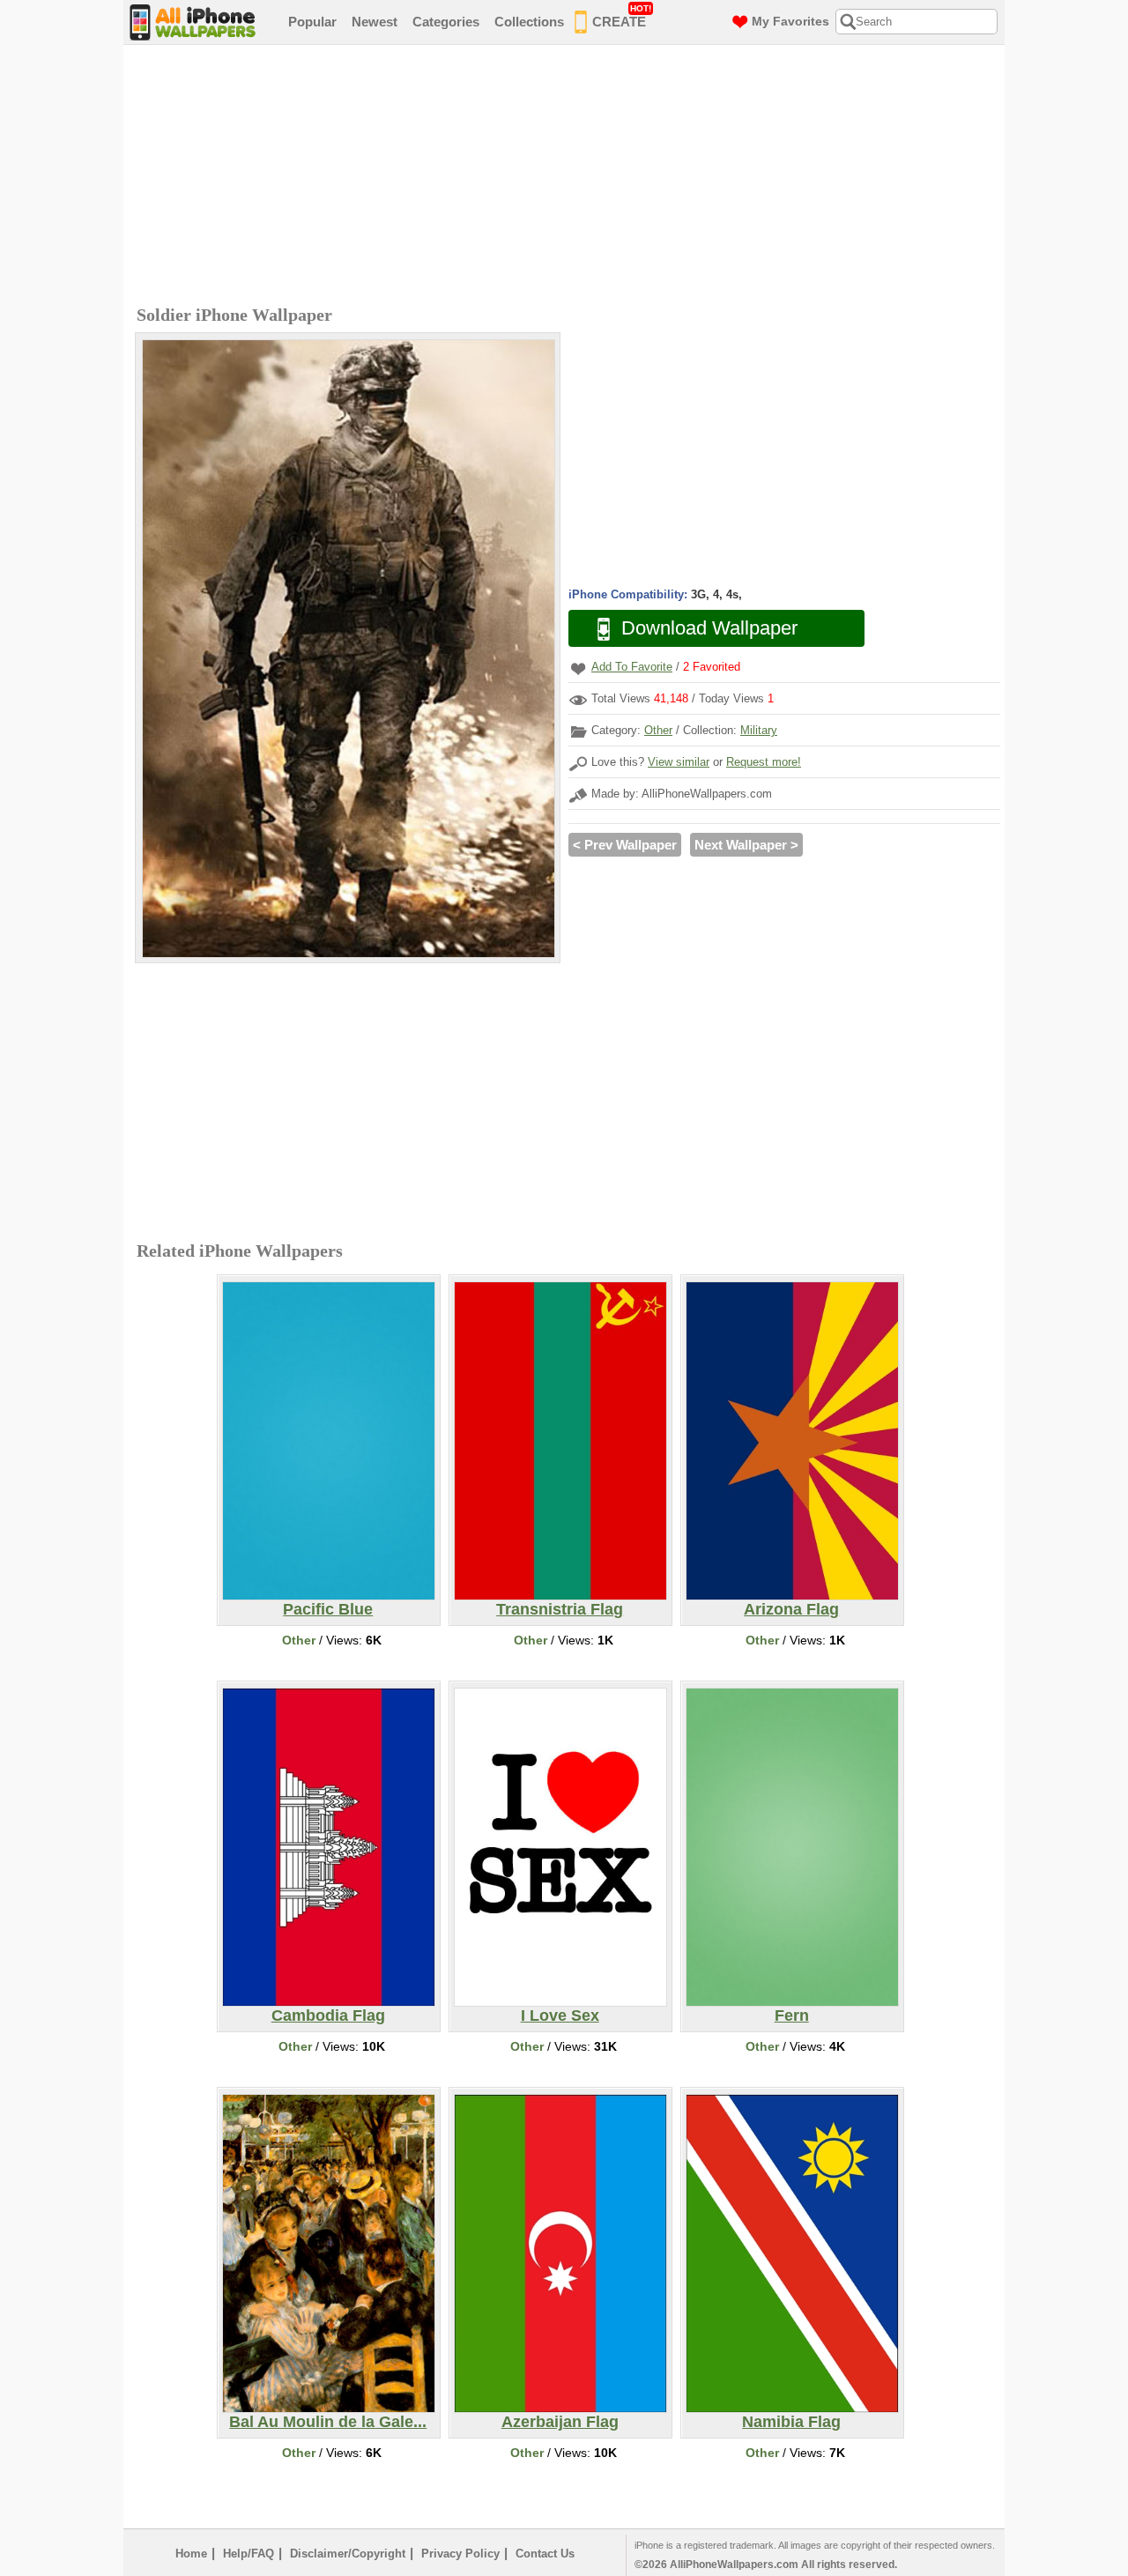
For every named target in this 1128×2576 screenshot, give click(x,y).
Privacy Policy (460, 2554)
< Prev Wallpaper (625, 845)
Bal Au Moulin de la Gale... (328, 2422)
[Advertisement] (568, 177)
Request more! (764, 762)
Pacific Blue (328, 1609)
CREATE (622, 16)
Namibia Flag (791, 2422)
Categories (446, 22)
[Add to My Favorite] (578, 668)
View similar (679, 762)
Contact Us (545, 2554)
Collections (529, 22)
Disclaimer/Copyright (348, 2554)
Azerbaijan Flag (560, 2422)
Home (191, 2554)
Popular (312, 22)
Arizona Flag (791, 1609)
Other (658, 730)
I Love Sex (560, 2016)
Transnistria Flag (560, 1609)
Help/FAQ (249, 2554)
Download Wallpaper (709, 628)
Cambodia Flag (328, 2016)
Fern (792, 2016)
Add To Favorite (632, 667)
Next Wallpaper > (746, 845)
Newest (375, 22)
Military (759, 730)
